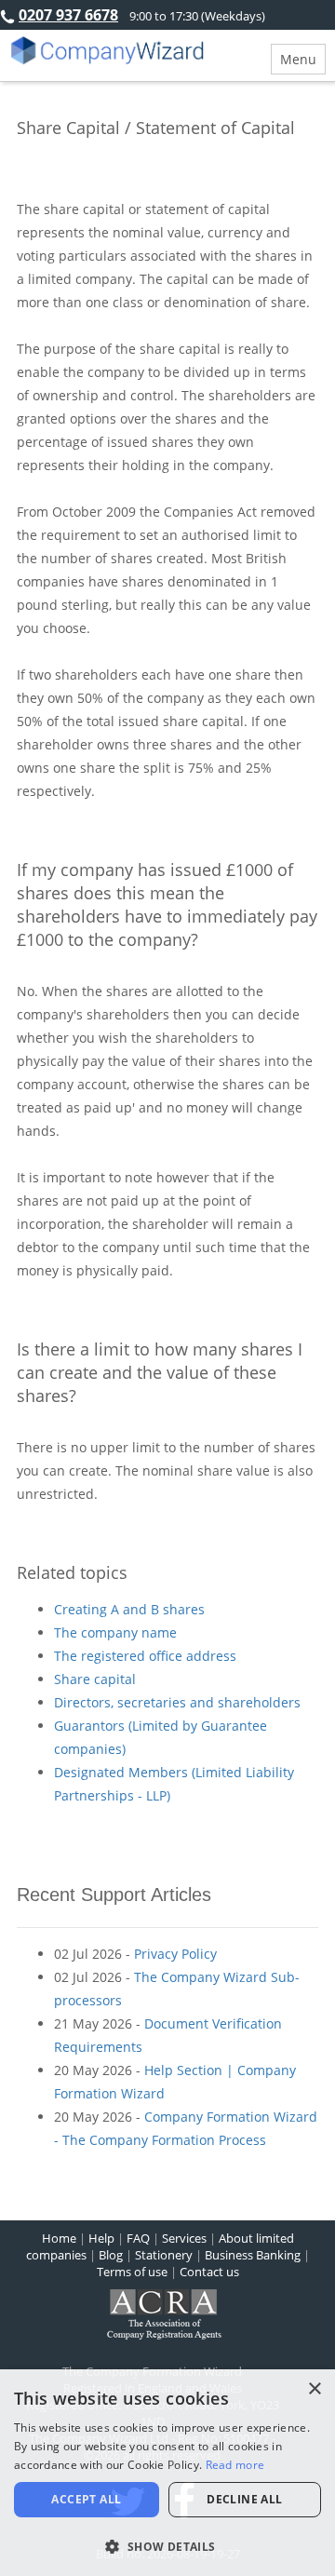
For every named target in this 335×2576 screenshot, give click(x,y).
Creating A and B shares (129, 1609)
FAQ (138, 2238)
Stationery (164, 2255)
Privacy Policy (175, 1954)
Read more (235, 2465)
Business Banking (253, 2255)
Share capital (95, 1679)
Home (59, 2238)
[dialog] (167, 2473)
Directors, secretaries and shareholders (177, 1702)
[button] (167, 2546)
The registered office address (145, 1656)
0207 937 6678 (68, 15)
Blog (111, 2255)
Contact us (209, 2272)
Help (101, 2238)
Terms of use (132, 2272)
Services (184, 2238)
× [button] (314, 2389)
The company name (115, 1632)
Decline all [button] (244, 2499)
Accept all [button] (86, 2499)
